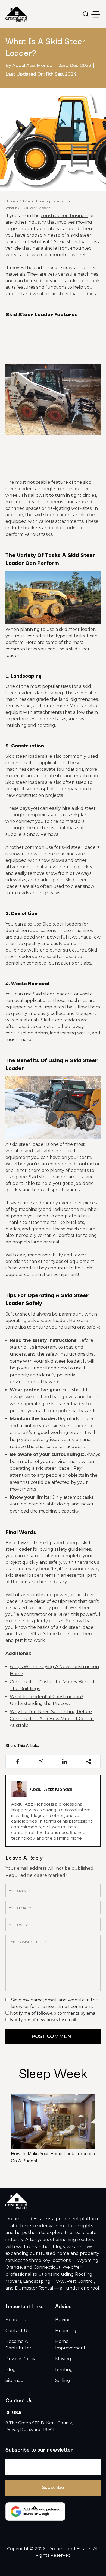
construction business (65, 216)
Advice (25, 201)
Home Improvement (51, 201)
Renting (64, 2370)
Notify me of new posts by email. (44, 2020)
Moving (63, 2359)
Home (10, 201)
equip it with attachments (34, 712)
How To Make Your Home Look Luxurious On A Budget (53, 2157)
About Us (16, 2320)
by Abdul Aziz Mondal (29, 65)
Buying (63, 2320)
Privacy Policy (20, 2359)
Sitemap (14, 2380)
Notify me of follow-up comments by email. (54, 2013)
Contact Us (17, 2331)
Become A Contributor (18, 2345)
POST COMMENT (53, 2036)
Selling (63, 2380)
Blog (11, 2370)
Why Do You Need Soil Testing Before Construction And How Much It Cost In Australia (52, 1719)
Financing (66, 2331)
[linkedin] (65, 1762)
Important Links (25, 2306)
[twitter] (41, 1762)
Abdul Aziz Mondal (51, 1789)
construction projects (39, 795)
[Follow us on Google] (35, 2511)
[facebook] (18, 1762)
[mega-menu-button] (96, 14)
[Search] (86, 14)
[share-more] (89, 1762)
